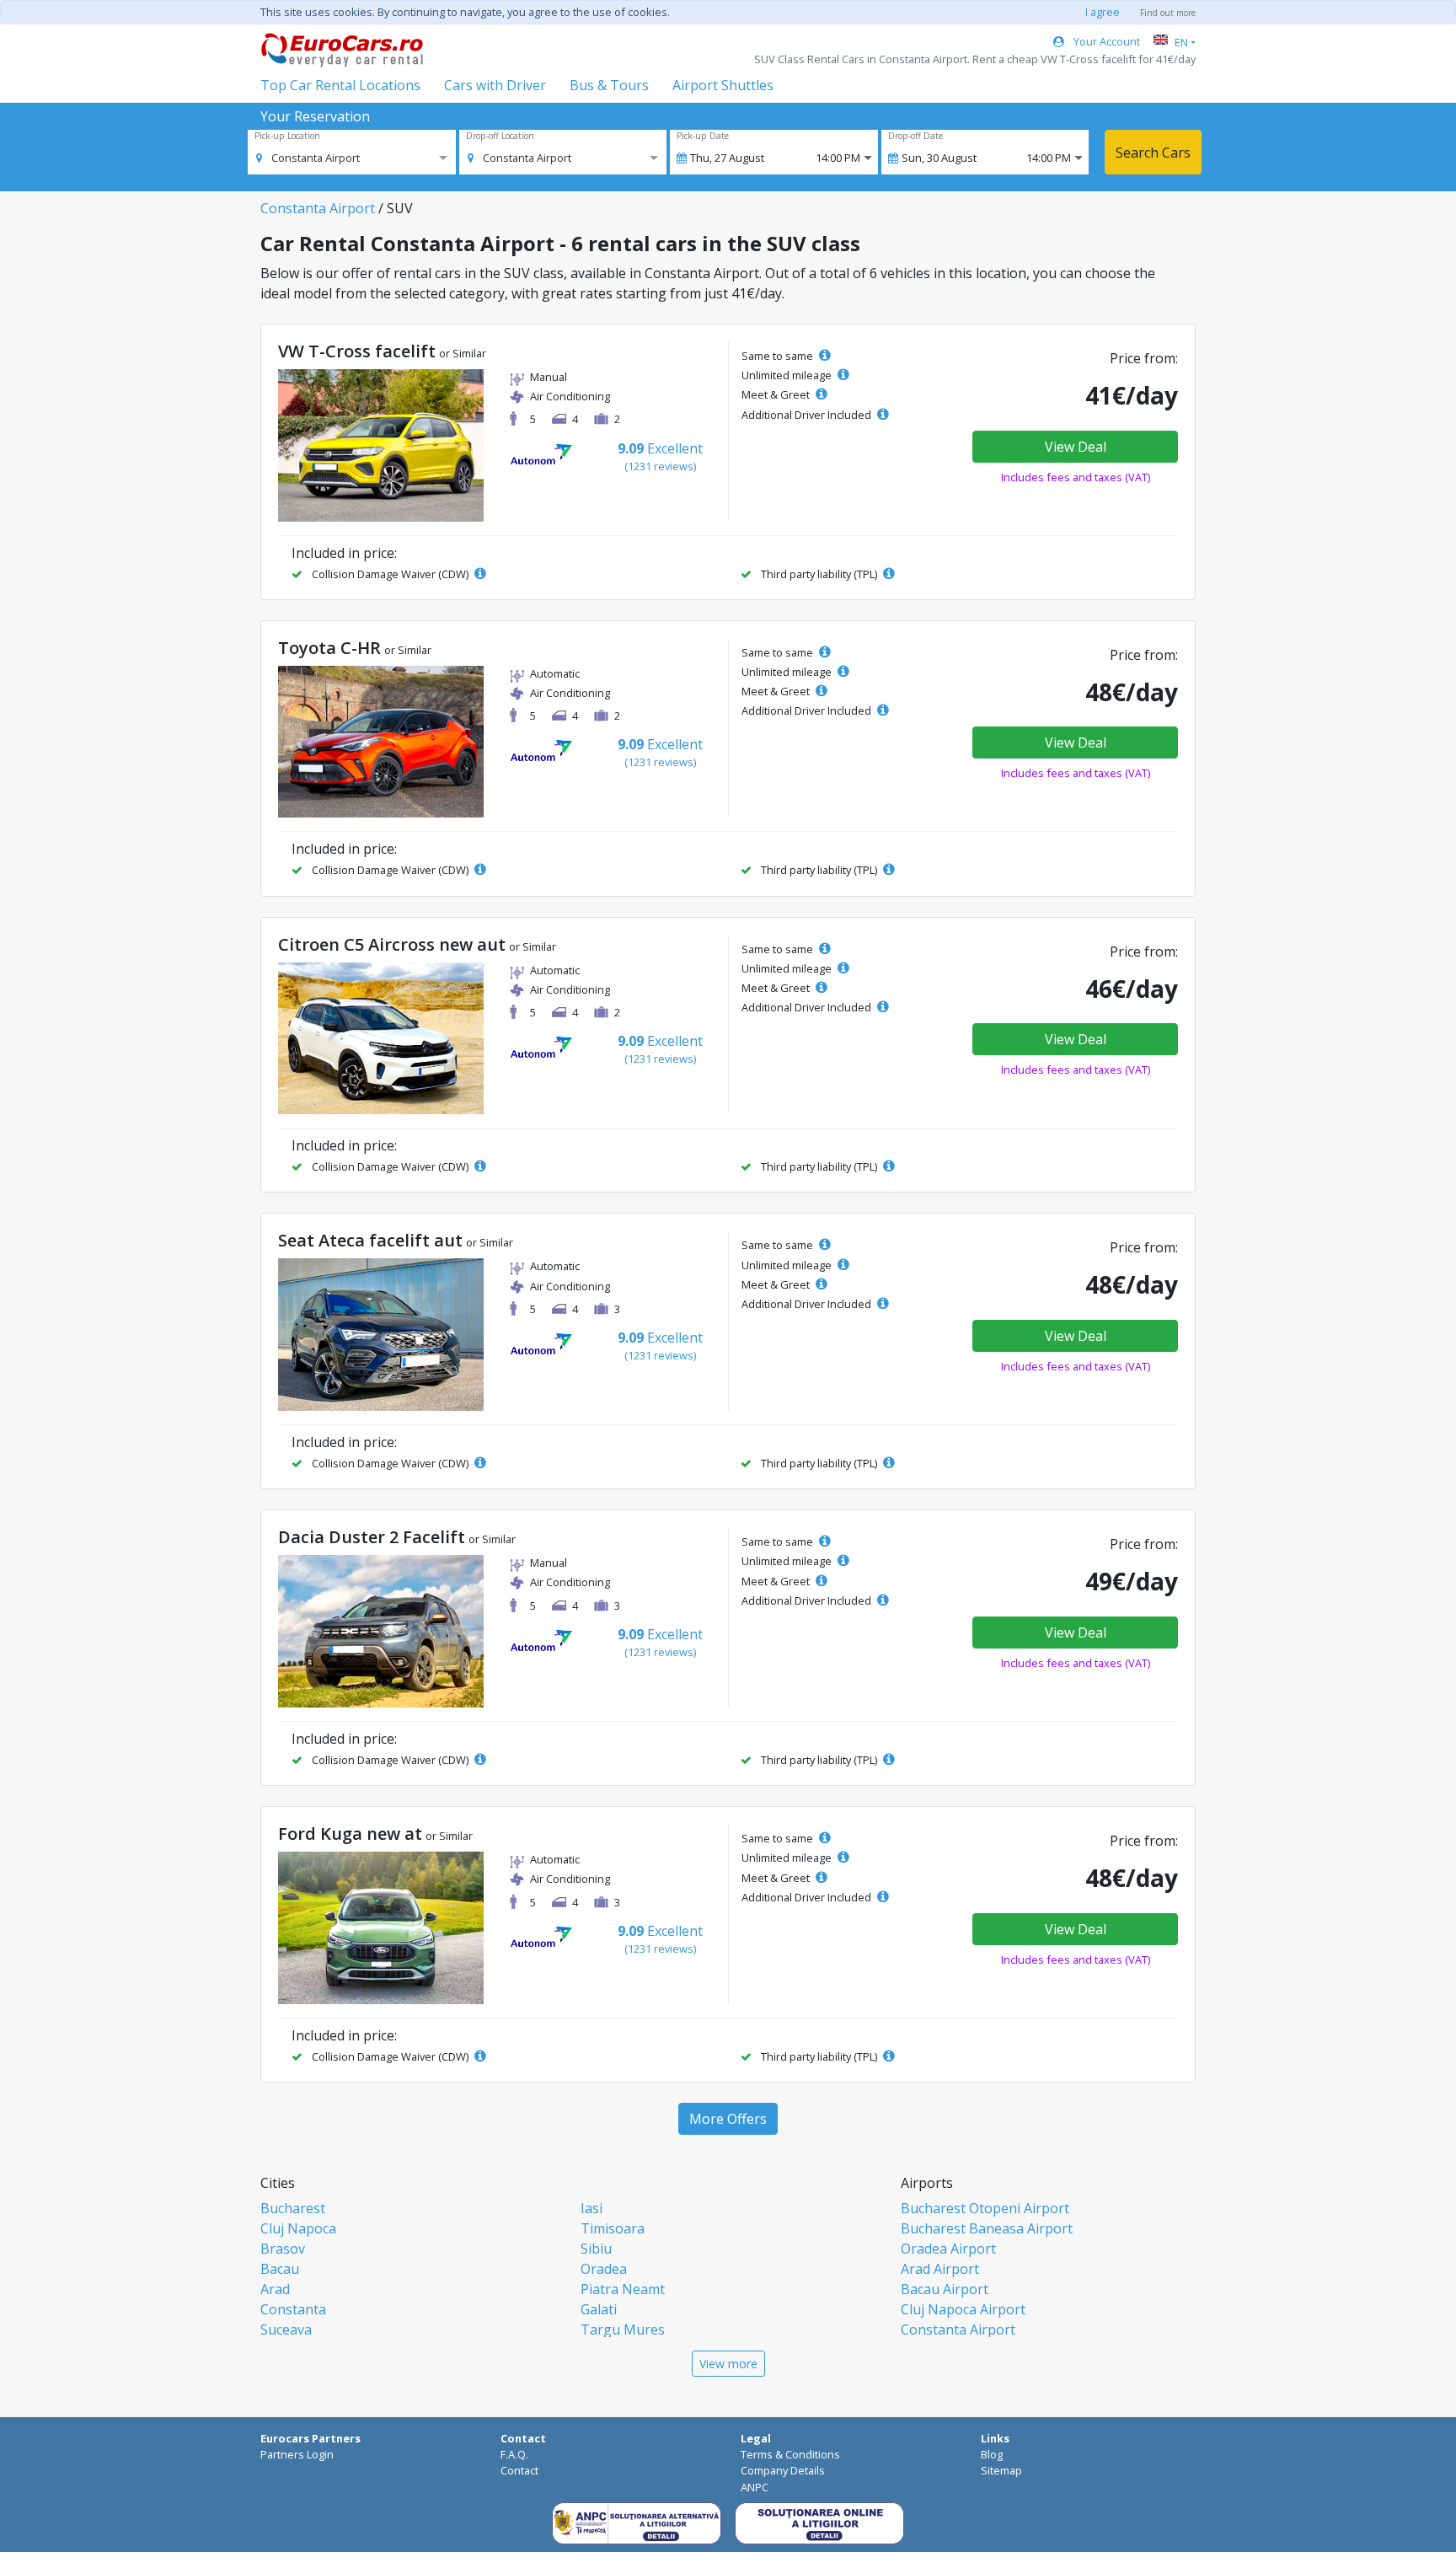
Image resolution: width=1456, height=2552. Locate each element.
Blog (992, 2454)
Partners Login (297, 2454)
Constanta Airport (318, 208)
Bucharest (293, 2208)
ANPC (755, 2487)
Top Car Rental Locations (340, 85)
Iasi (591, 2208)
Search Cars (1153, 153)
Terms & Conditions (790, 2454)
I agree (1103, 12)
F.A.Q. (514, 2454)
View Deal (1076, 447)
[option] (308, 158)
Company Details (783, 2470)
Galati (599, 2309)
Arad (275, 2289)
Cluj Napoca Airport (963, 2309)
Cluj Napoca (298, 2228)
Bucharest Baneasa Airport (987, 2228)
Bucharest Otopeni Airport (985, 2208)
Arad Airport (940, 2269)
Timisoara (613, 2228)
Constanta (293, 2309)
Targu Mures (623, 2330)
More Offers (728, 2119)
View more (728, 2364)
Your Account (1105, 41)
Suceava (286, 2330)
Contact (519, 2470)
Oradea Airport (948, 2249)
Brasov (283, 2249)
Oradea (604, 2269)
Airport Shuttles (723, 85)
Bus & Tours (609, 85)
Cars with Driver (495, 85)
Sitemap (1001, 2470)
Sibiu (596, 2249)
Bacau (280, 2269)
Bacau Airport (945, 2289)
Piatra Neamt (623, 2289)
